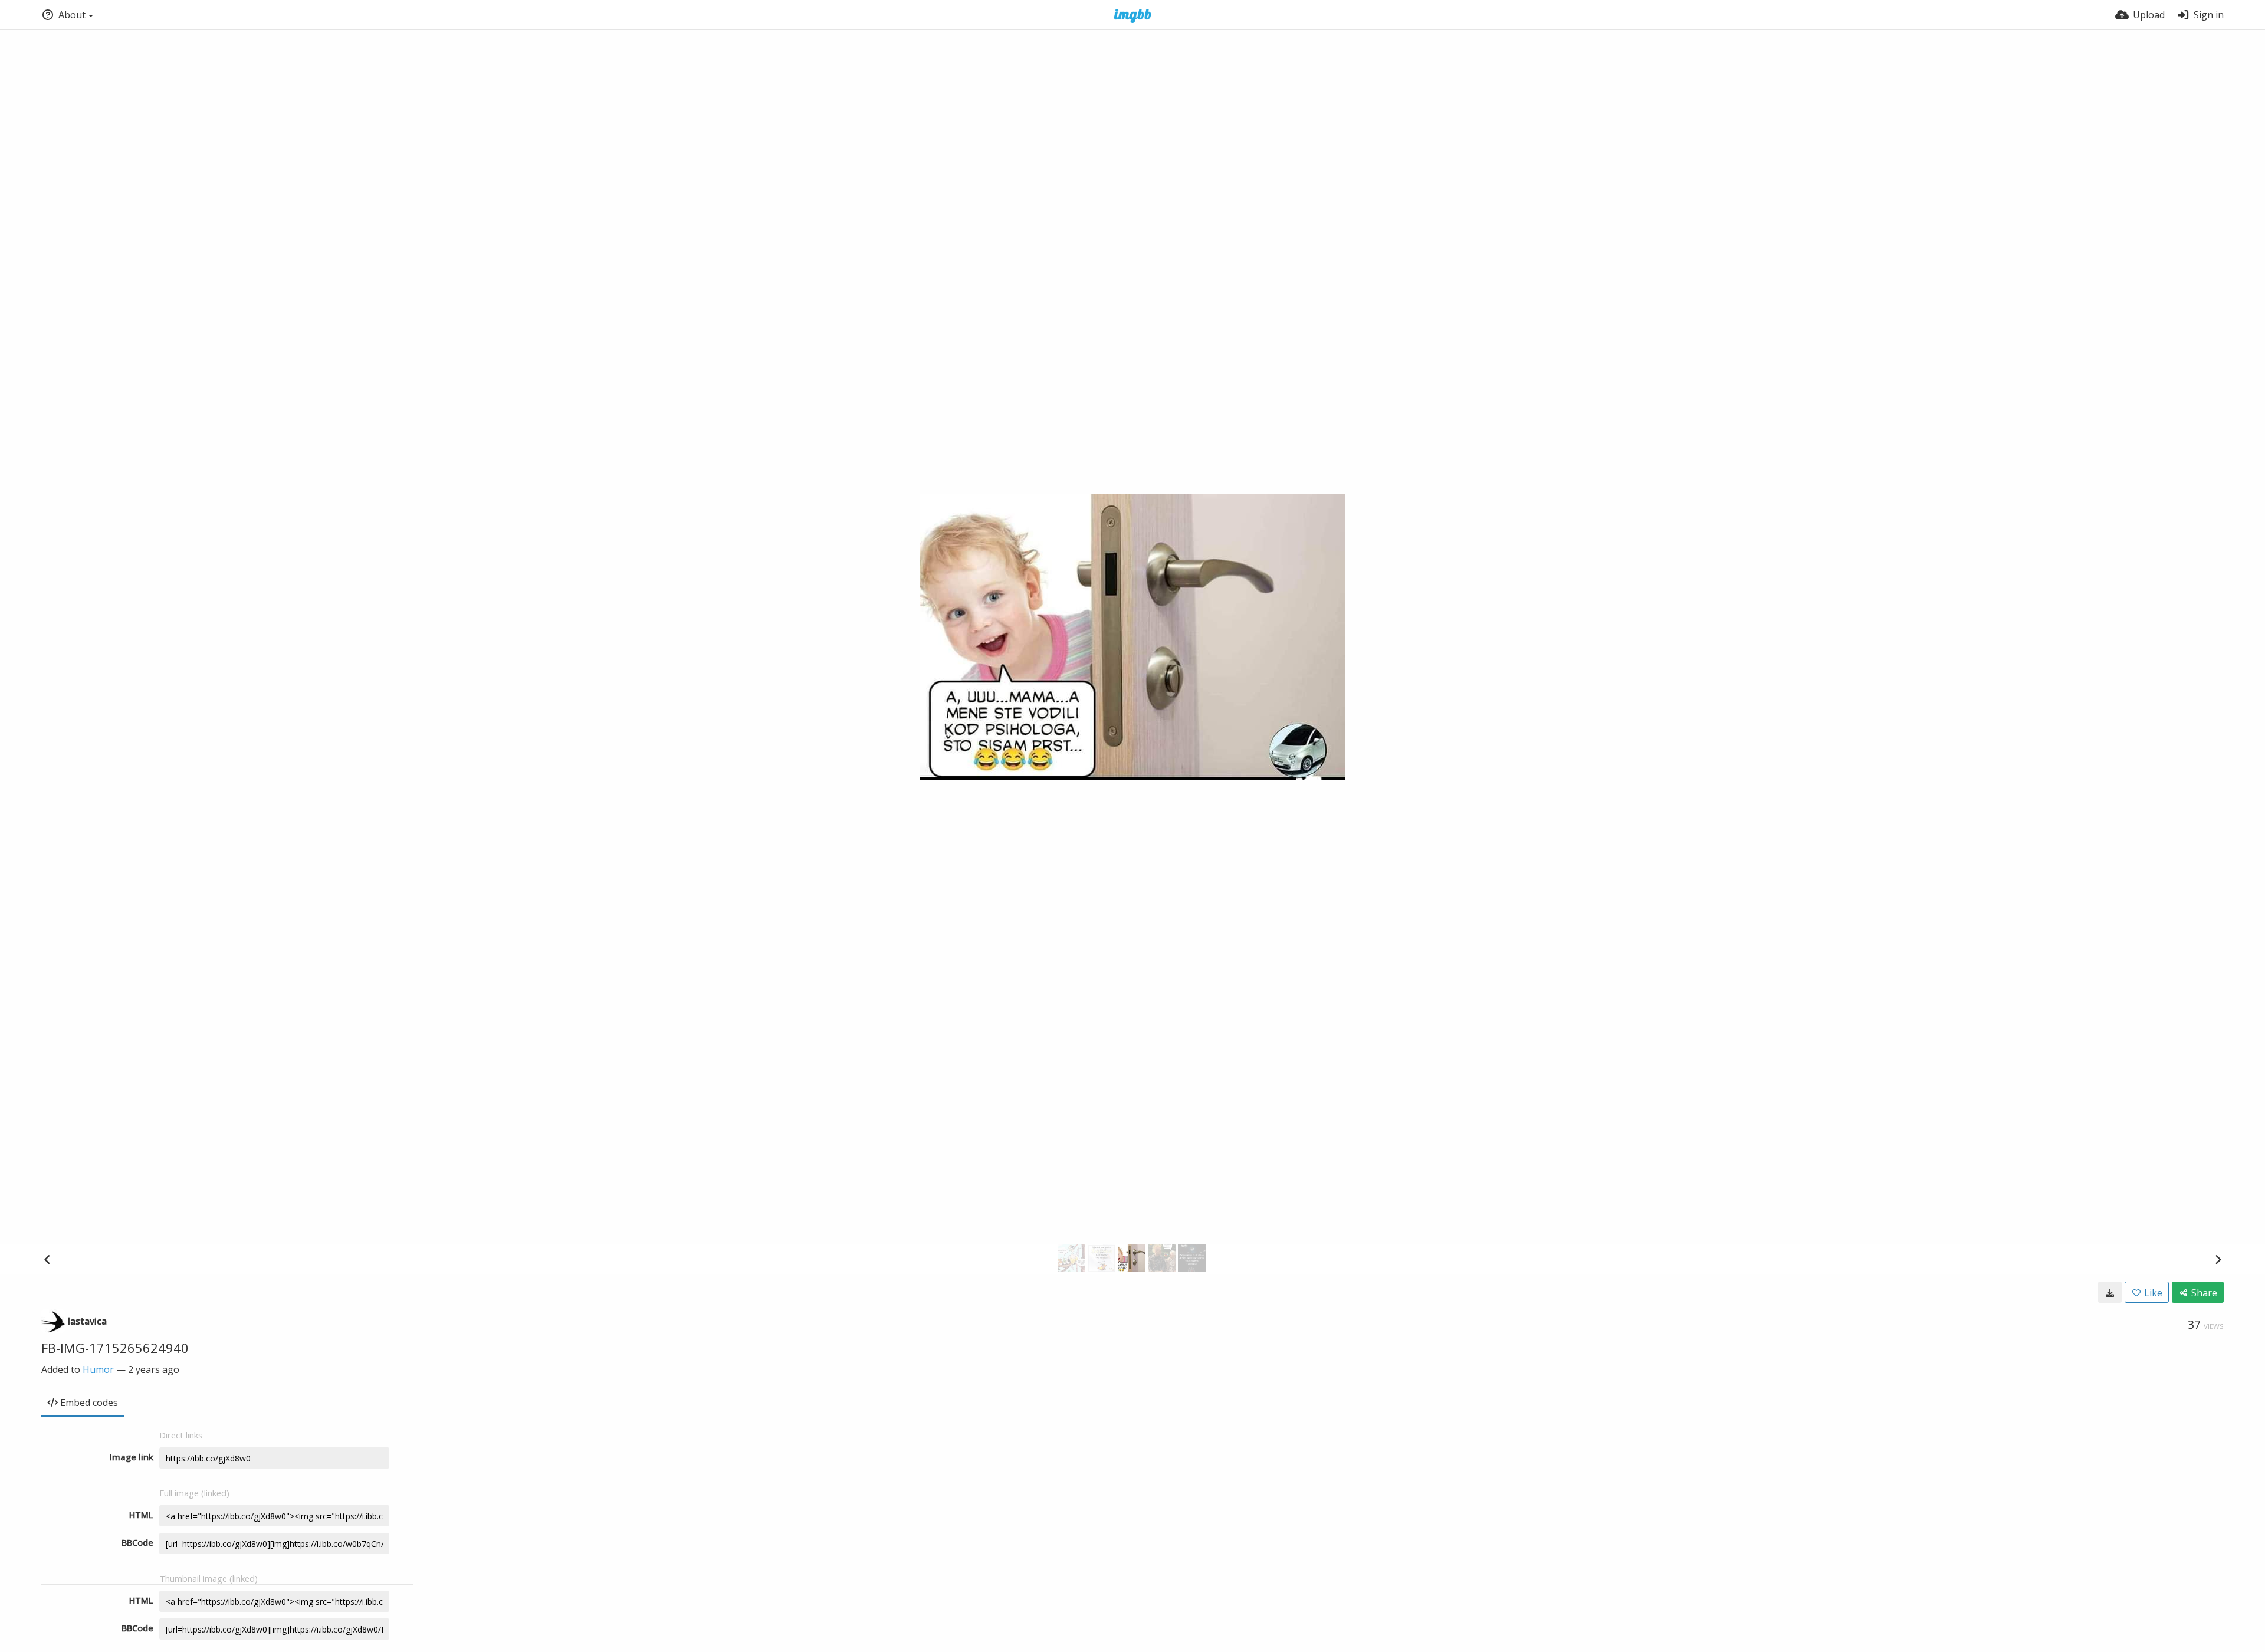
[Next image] (2218, 1259)
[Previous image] (47, 1259)
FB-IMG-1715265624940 (115, 1348)
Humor (98, 1369)
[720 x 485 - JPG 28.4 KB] (2110, 1292)
